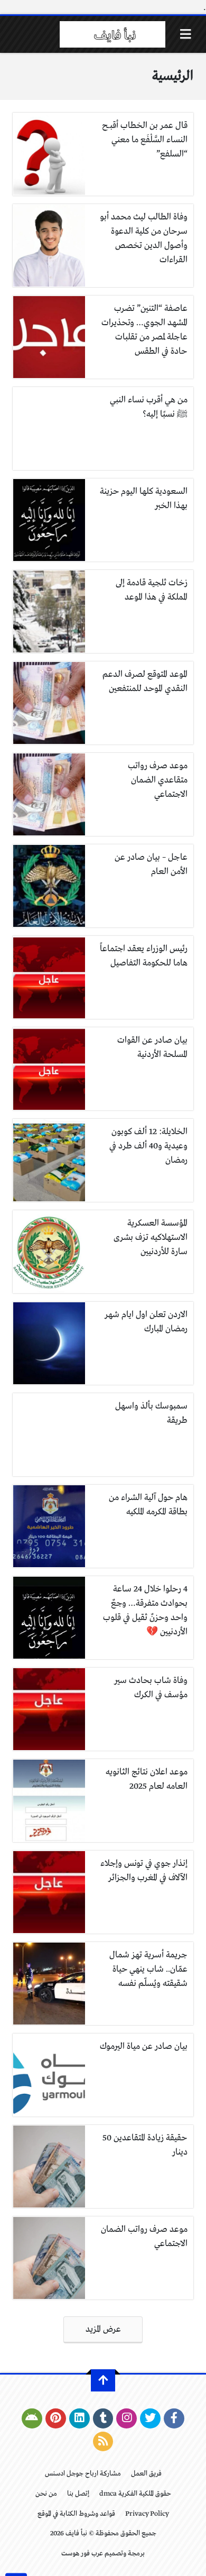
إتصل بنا (78, 2494)
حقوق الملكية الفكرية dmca (135, 2494)
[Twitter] (150, 2418)
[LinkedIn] (79, 2418)
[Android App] (32, 2418)
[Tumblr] (103, 2418)
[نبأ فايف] (113, 34)
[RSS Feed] (103, 2442)
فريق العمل (146, 2474)
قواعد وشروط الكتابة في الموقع (76, 2514)
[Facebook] (174, 2418)
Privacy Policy (147, 2514)
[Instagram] (127, 2418)
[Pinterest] (56, 2418)
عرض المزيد (103, 2329)
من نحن (46, 2494)
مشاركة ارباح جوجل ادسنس (83, 2474)
